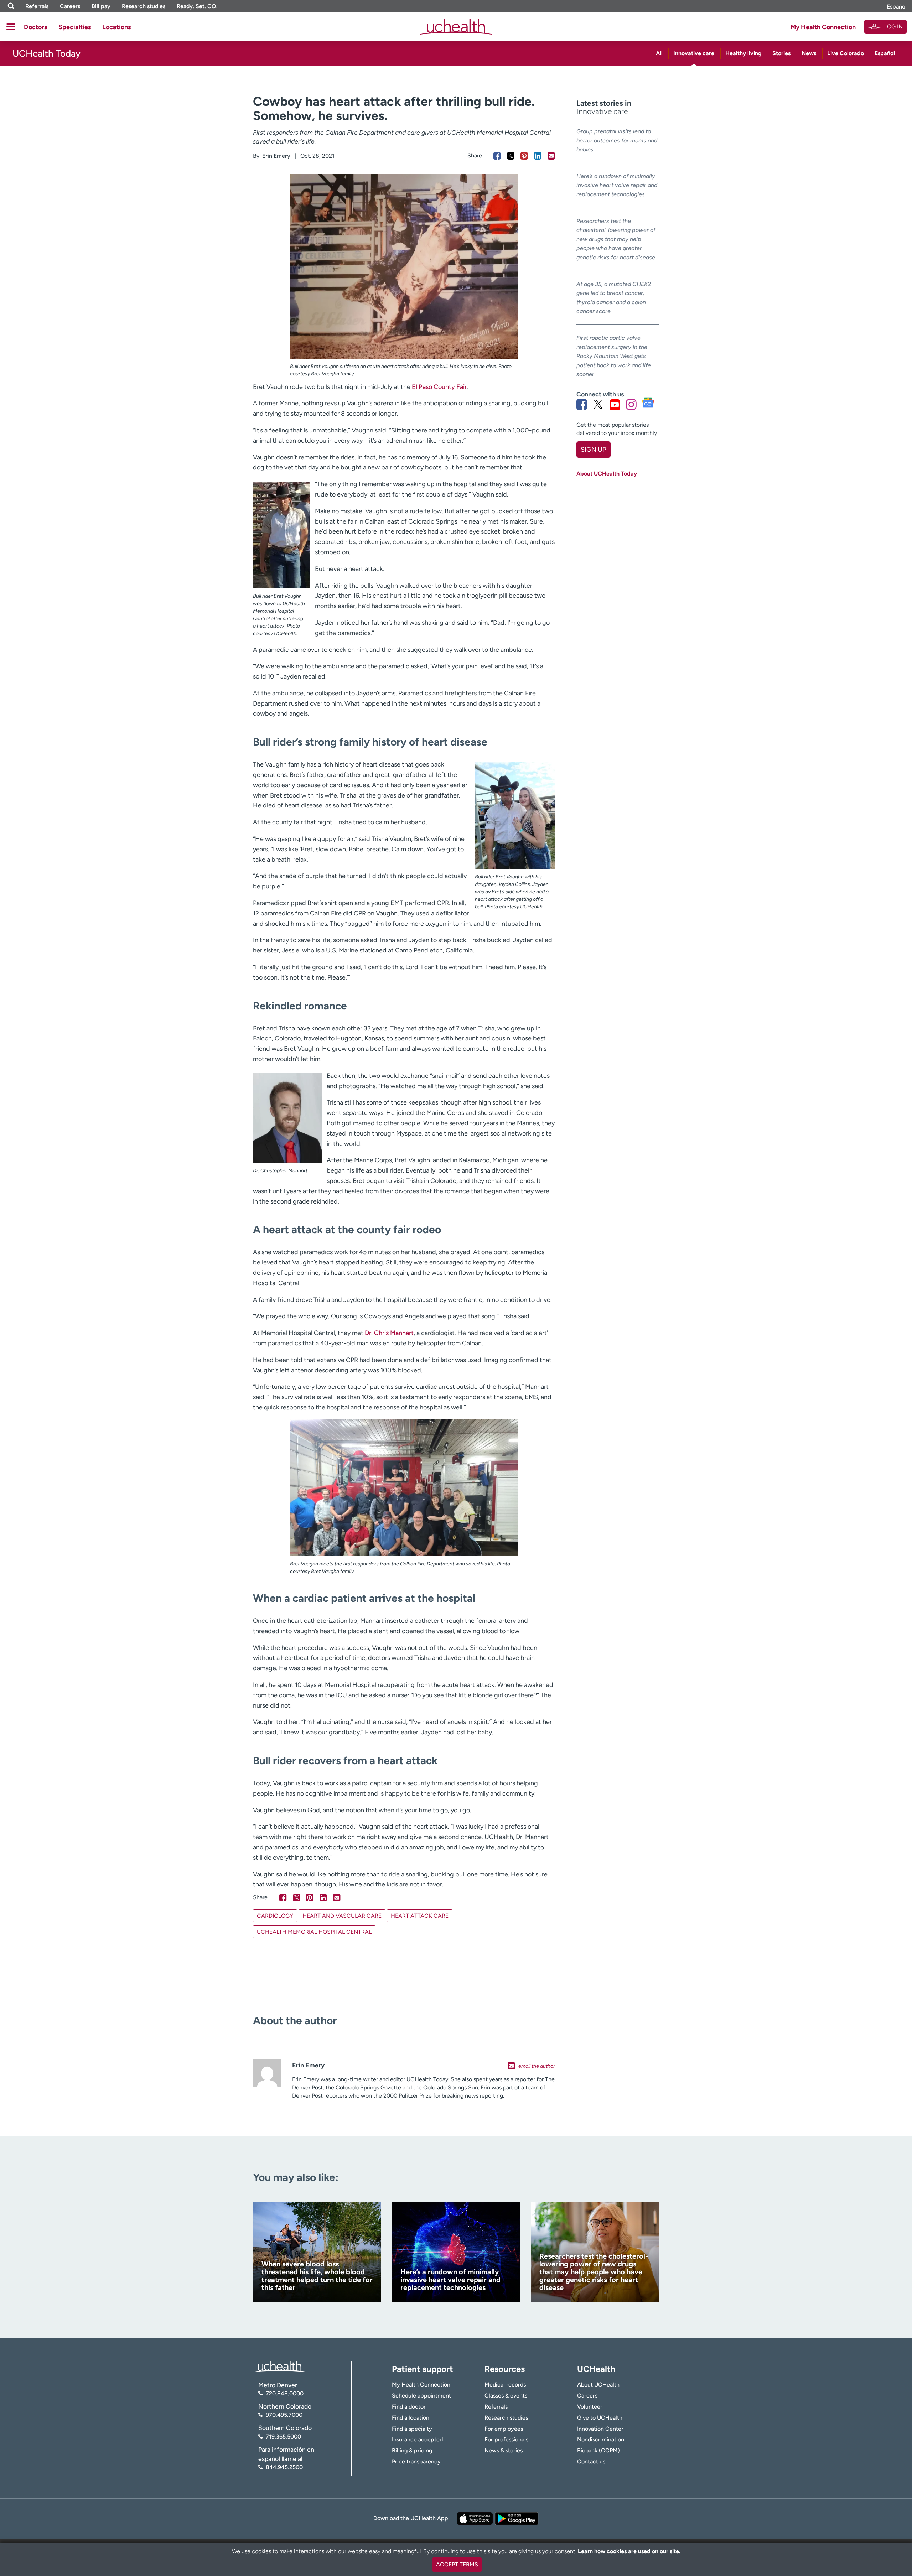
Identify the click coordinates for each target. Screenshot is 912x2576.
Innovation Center (600, 2429)
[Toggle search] (11, 6)
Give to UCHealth (600, 2418)
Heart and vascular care (342, 1916)
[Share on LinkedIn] (538, 156)
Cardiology (275, 1916)
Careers (70, 6)
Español (897, 7)
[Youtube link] (615, 404)
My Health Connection (823, 27)
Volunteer (590, 2407)
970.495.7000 (284, 2415)
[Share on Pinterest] (524, 156)
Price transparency (416, 2461)
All (659, 53)
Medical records (505, 2385)
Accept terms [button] (457, 2564)
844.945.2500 (284, 2467)
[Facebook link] (582, 404)
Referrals (37, 6)
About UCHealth (598, 2385)
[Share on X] (511, 156)
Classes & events (506, 2396)
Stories (781, 53)
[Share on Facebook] (497, 156)
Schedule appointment (421, 2396)
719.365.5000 (283, 2437)
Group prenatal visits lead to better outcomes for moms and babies (617, 140)
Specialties (75, 27)
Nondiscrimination (601, 2439)
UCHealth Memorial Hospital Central (314, 1932)
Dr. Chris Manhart (389, 1333)
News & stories (504, 2450)
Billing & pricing (412, 2450)
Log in (893, 27)
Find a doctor (409, 2407)
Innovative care (694, 53)
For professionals (506, 2439)
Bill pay (101, 6)
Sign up (593, 450)
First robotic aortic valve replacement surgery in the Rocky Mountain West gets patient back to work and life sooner (614, 356)
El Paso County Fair (439, 387)
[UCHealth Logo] (280, 2366)
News (809, 53)
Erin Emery (276, 156)
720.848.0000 (285, 2393)
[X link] (598, 404)
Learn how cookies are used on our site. (629, 2551)
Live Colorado (846, 53)
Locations (116, 27)
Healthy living (743, 53)
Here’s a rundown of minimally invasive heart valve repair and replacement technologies (617, 185)
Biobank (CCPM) (598, 2450)
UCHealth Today (46, 53)
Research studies (144, 6)
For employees (504, 2429)
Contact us (591, 2461)
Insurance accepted (417, 2439)
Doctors (35, 27)
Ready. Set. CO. (197, 6)
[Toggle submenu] (11, 27)
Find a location (411, 2418)
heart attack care (420, 1916)
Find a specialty (412, 2429)
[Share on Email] (551, 156)
